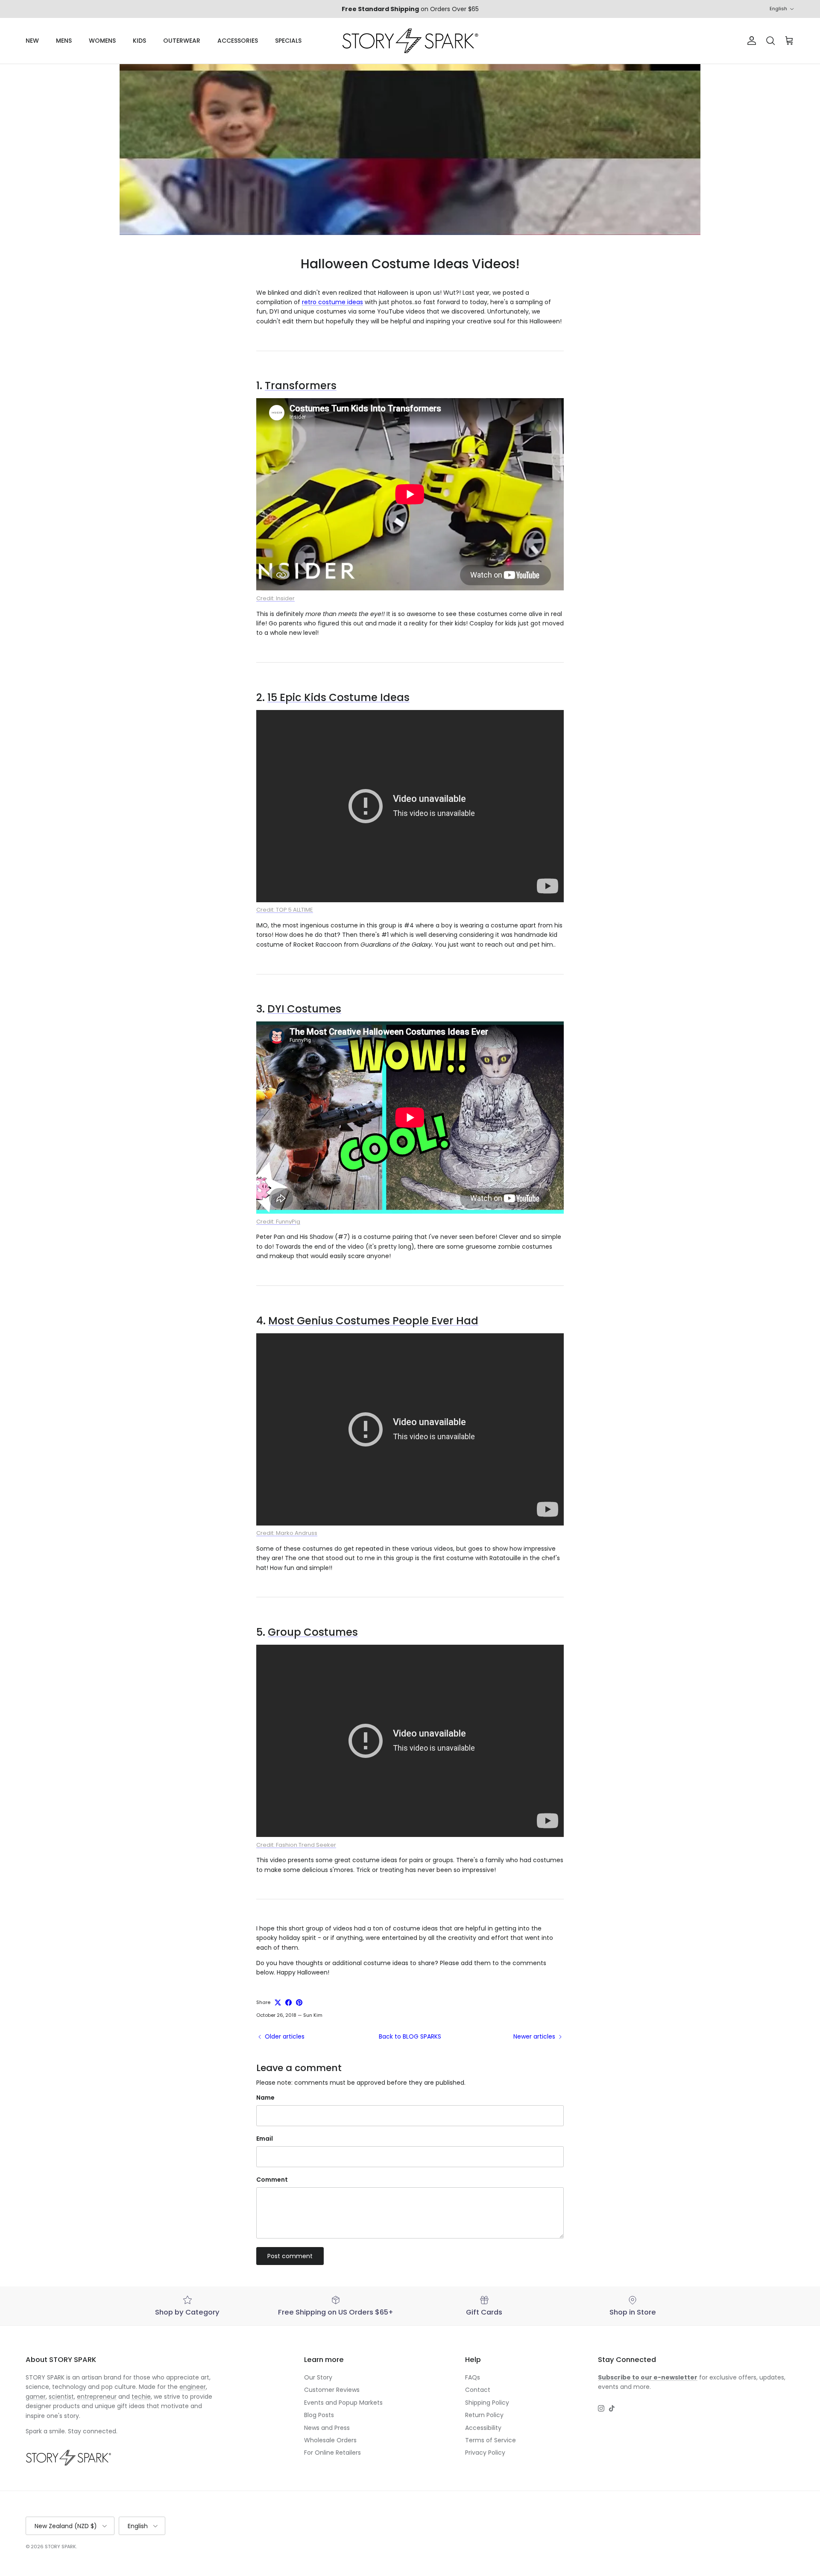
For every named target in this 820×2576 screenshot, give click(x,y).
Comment (272, 2180)
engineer (193, 2387)
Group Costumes (313, 1632)
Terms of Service (491, 2440)
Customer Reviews (332, 2390)
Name (265, 2098)
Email (265, 2139)
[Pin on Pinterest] (299, 2002)
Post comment (290, 2256)
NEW (32, 41)
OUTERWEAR (182, 41)
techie (141, 2397)
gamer (36, 2397)
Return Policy (484, 2415)
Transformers (301, 386)
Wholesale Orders (330, 2440)
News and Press (327, 2428)
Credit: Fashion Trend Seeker (296, 1845)
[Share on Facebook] (288, 2002)
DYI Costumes (304, 1009)
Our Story (318, 2377)
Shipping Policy (487, 2403)
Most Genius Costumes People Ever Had (373, 1321)
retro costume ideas (332, 302)
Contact (478, 2390)
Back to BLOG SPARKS (410, 2036)
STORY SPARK (60, 2547)
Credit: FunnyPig (278, 1222)
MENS (64, 41)
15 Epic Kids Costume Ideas (338, 697)
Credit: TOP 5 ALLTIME (285, 910)
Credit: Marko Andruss (287, 1533)
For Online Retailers (332, 2453)
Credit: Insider (275, 598)
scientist (61, 2397)
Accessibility (483, 2428)
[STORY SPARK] (410, 41)
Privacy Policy (485, 2453)
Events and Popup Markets (343, 2403)
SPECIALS (288, 41)
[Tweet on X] (278, 2002)
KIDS (139, 41)
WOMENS (102, 41)
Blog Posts (319, 2415)
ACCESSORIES (238, 41)
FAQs (473, 2377)
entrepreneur (97, 2397)
